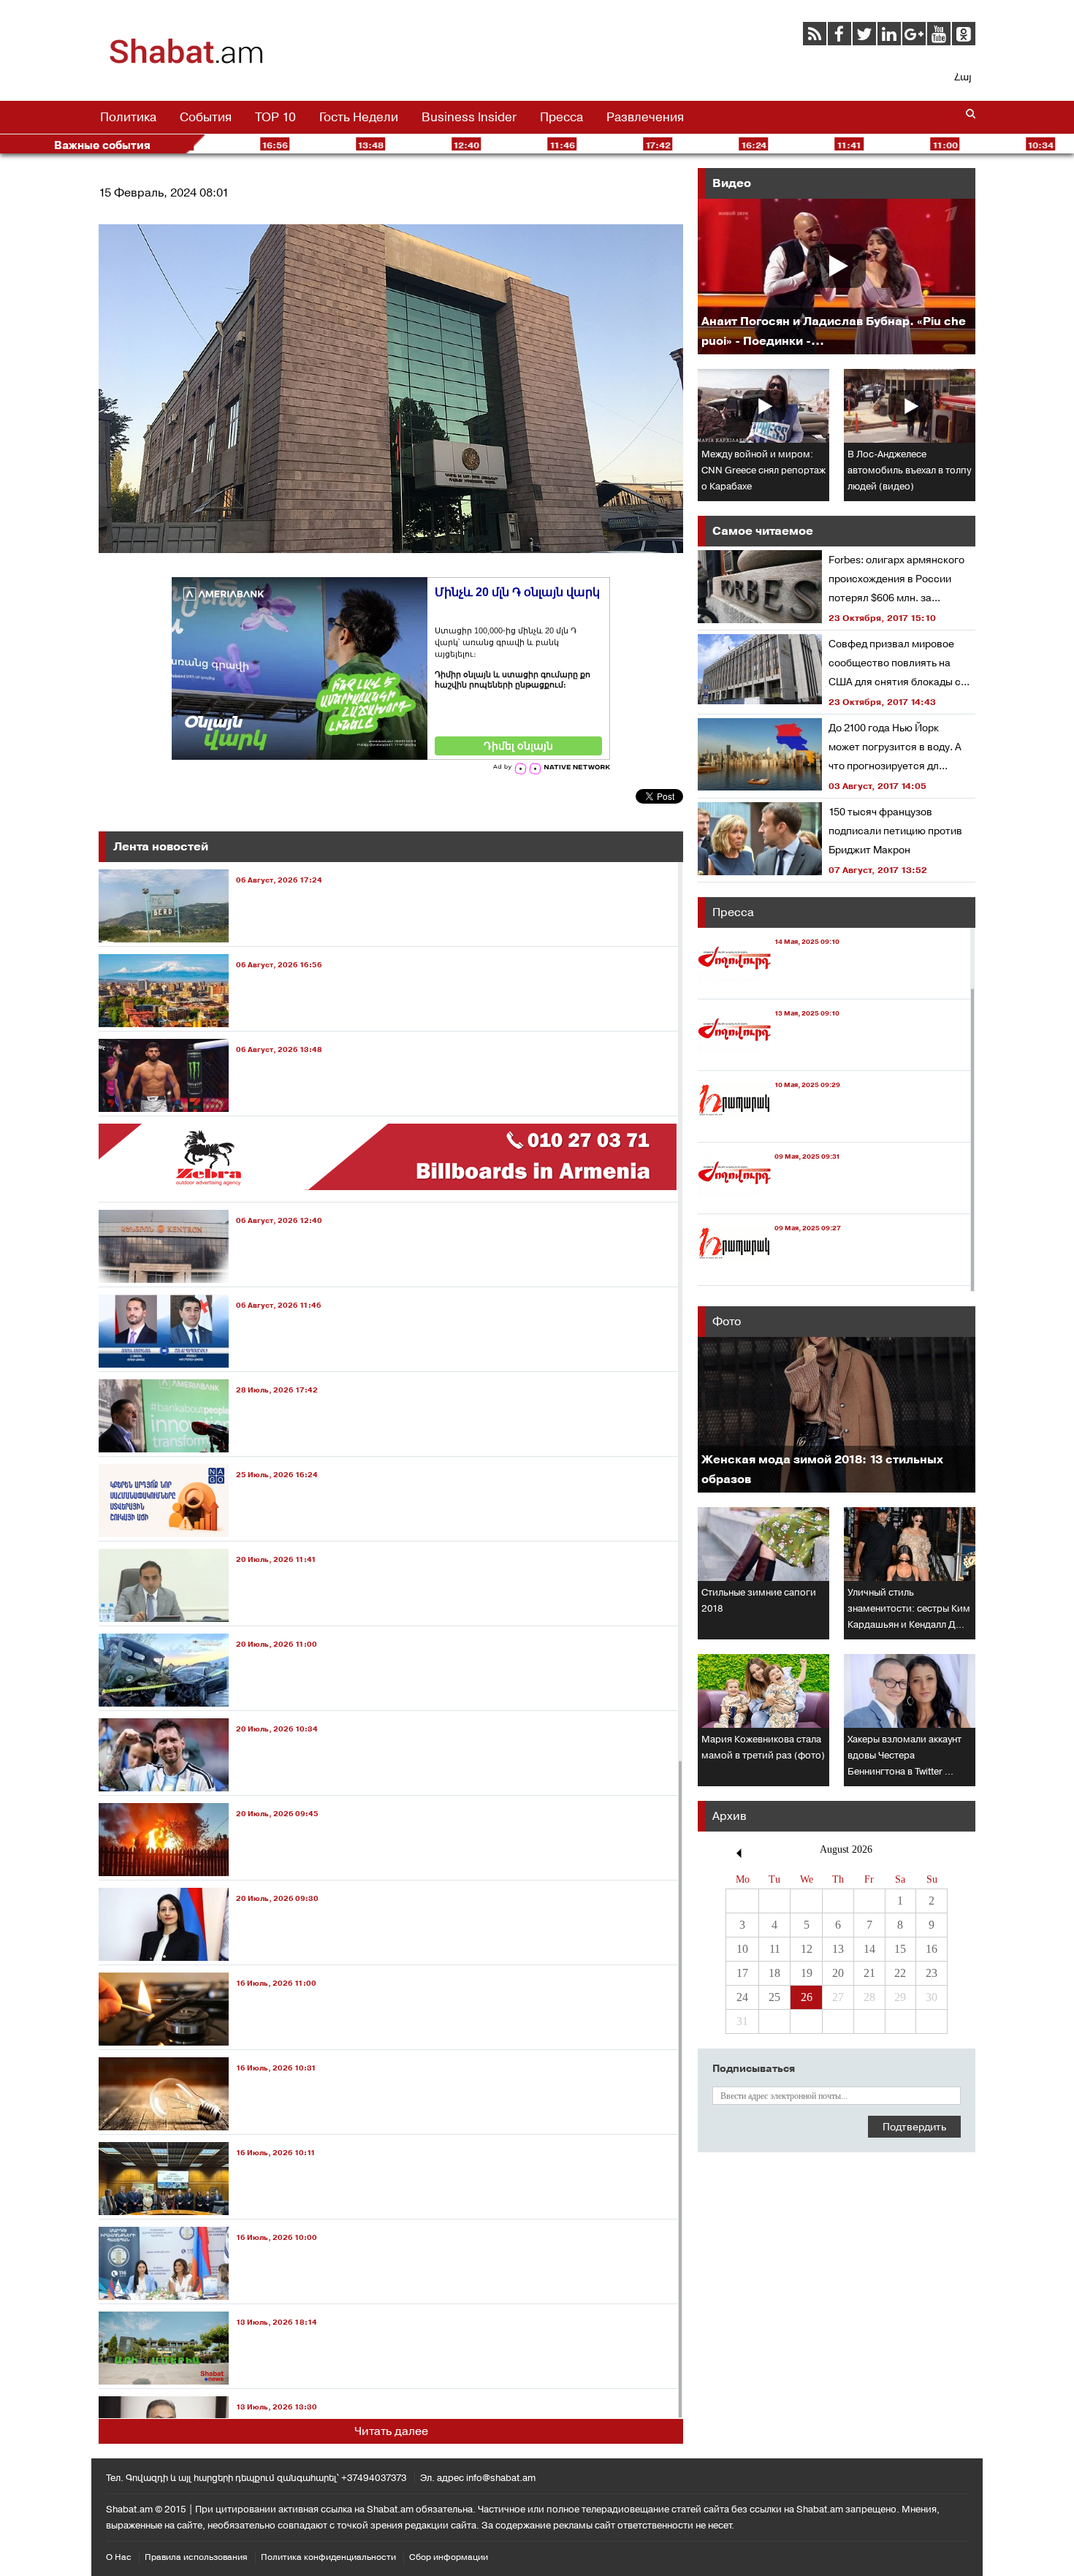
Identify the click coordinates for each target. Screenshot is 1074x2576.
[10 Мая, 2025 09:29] (769, 1128)
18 (774, 1973)
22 (900, 1973)
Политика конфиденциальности (328, 2557)
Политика (128, 117)
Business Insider (469, 117)
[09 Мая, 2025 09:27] (769, 1272)
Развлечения (645, 117)
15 (900, 1949)
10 (742, 1949)
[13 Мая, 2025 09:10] (769, 1057)
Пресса (561, 117)
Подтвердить (914, 2127)
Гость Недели (359, 117)
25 (774, 1997)
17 (742, 1973)
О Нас (119, 2557)
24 (742, 1997)
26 (807, 1997)
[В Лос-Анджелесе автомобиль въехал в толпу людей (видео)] (910, 406)
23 (932, 1973)
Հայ (963, 77)
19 (807, 1973)
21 (869, 1973)
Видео (732, 183)
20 (838, 1973)
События (206, 117)
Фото (727, 1321)
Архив (730, 1816)
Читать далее (391, 2431)
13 (838, 1949)
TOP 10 (275, 117)
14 (869, 1949)
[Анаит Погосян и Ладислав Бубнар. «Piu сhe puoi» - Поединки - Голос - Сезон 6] (837, 277)
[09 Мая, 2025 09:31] (769, 1200)
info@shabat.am (501, 2478)
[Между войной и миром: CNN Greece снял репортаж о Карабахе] (763, 406)
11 (775, 1949)
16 (932, 1949)
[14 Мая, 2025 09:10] (769, 985)
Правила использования (196, 2557)
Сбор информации (449, 2557)
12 (807, 1949)
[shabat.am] (186, 62)
